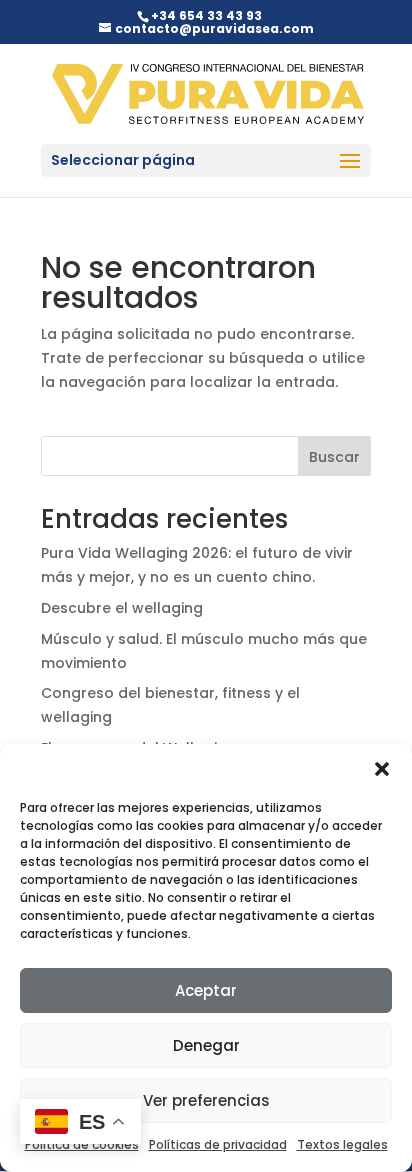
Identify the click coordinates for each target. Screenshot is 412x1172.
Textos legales (342, 1144)
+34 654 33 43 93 (206, 15)
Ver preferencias (206, 1100)
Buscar (334, 457)
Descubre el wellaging (122, 608)
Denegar (206, 1045)
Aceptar (206, 990)
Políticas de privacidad (218, 1144)
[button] (382, 769)
